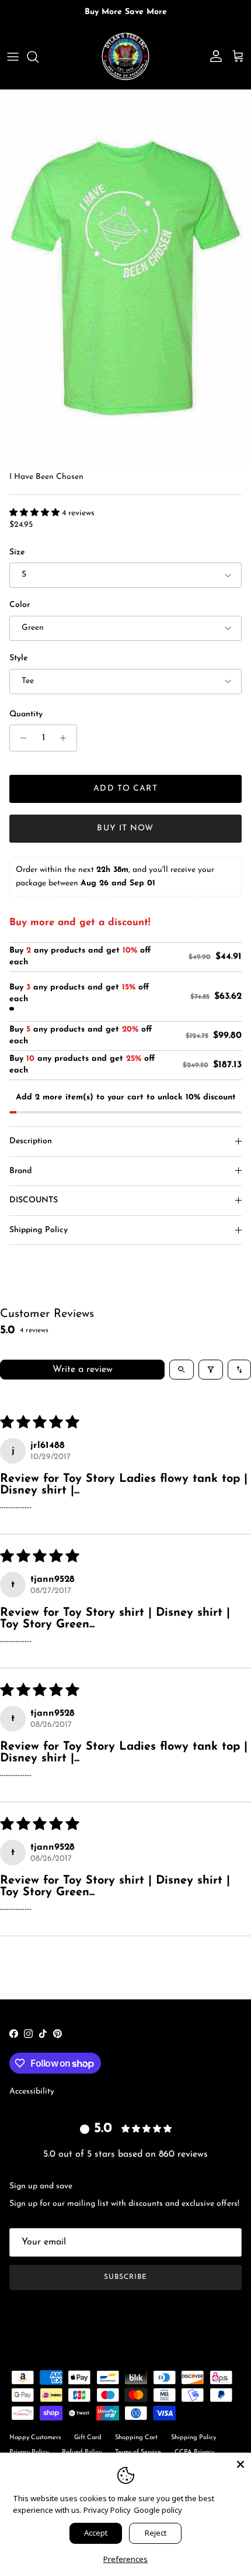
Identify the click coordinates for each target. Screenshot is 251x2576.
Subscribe (125, 2277)
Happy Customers (35, 2438)
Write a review (83, 1370)
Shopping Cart (136, 2438)
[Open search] (182, 1370)
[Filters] (211, 1370)
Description (31, 1141)
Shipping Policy (39, 1230)
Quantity (26, 714)
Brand (20, 1171)
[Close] (240, 2463)
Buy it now (125, 828)
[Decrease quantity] (20, 738)
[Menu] (13, 57)
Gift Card (88, 2438)
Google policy (158, 2510)
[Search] (39, 57)
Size (17, 552)
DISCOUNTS (34, 1200)
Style (18, 658)
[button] (36, 513)
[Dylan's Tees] (125, 57)
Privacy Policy (107, 2510)
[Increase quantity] (66, 738)
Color (20, 605)
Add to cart (125, 789)
